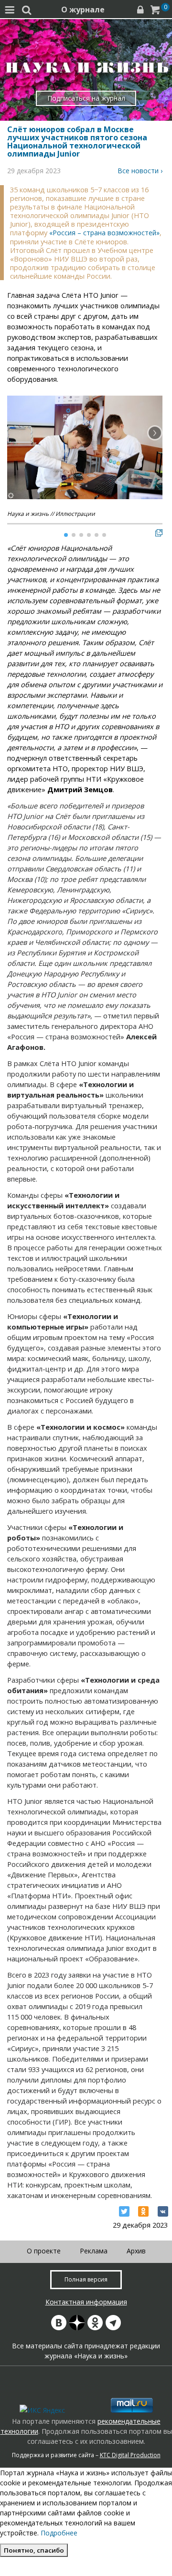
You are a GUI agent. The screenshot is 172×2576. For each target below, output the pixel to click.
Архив (136, 2251)
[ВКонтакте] (163, 2211)
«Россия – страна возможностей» (104, 233)
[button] (155, 433)
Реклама (94, 2251)
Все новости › (140, 171)
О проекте (44, 2251)
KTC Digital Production (130, 2455)
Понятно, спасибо (34, 2550)
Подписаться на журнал (86, 98)
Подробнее (59, 2533)
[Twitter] (124, 2211)
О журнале (83, 10)
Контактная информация (86, 2302)
